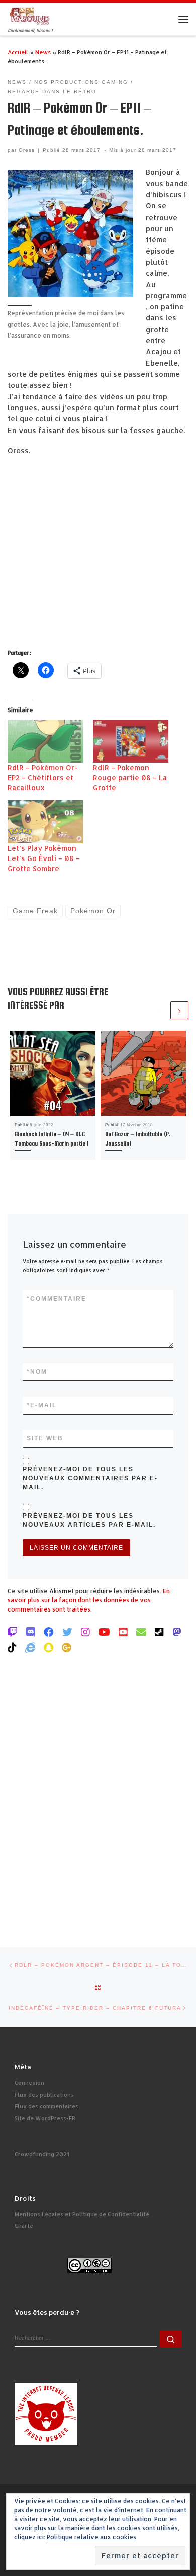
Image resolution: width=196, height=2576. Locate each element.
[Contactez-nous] (141, 1632)
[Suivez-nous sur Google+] (67, 1647)
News (43, 52)
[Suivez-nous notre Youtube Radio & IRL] (123, 1632)
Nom (37, 1372)
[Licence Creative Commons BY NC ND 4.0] (89, 2265)
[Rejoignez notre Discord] (31, 1632)
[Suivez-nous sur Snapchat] (48, 1647)
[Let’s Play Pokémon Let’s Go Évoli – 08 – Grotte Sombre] (45, 822)
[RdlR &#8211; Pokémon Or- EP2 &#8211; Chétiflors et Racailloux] (45, 741)
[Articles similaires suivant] (179, 1010)
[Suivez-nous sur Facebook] (49, 1632)
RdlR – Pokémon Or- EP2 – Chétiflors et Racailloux (42, 777)
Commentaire (57, 1299)
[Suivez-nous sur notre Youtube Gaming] (104, 1632)
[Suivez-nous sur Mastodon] (177, 1632)
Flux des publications (44, 2095)
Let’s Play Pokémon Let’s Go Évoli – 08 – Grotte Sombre (44, 858)
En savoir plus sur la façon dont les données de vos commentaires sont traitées (89, 1600)
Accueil (18, 52)
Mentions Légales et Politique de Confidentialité (82, 2214)
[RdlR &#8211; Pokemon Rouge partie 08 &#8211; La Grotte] (131, 741)
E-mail (42, 1405)
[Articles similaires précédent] (160, 1010)
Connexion (29, 2083)
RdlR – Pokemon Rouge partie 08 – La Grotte (130, 777)
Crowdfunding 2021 (42, 2154)
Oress (27, 150)
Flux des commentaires (46, 2106)
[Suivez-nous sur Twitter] (67, 1632)
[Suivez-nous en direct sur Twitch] (13, 1632)
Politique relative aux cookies (91, 2537)
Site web (45, 1438)
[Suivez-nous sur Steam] (159, 1632)
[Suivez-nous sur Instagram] (85, 1632)
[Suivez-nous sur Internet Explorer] (30, 1647)
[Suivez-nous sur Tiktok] (12, 1647)
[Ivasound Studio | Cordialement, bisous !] (30, 15)
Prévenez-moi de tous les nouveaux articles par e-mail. (89, 1520)
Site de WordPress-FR (45, 2118)
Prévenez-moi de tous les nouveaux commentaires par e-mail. (90, 1478)
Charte (24, 2226)
